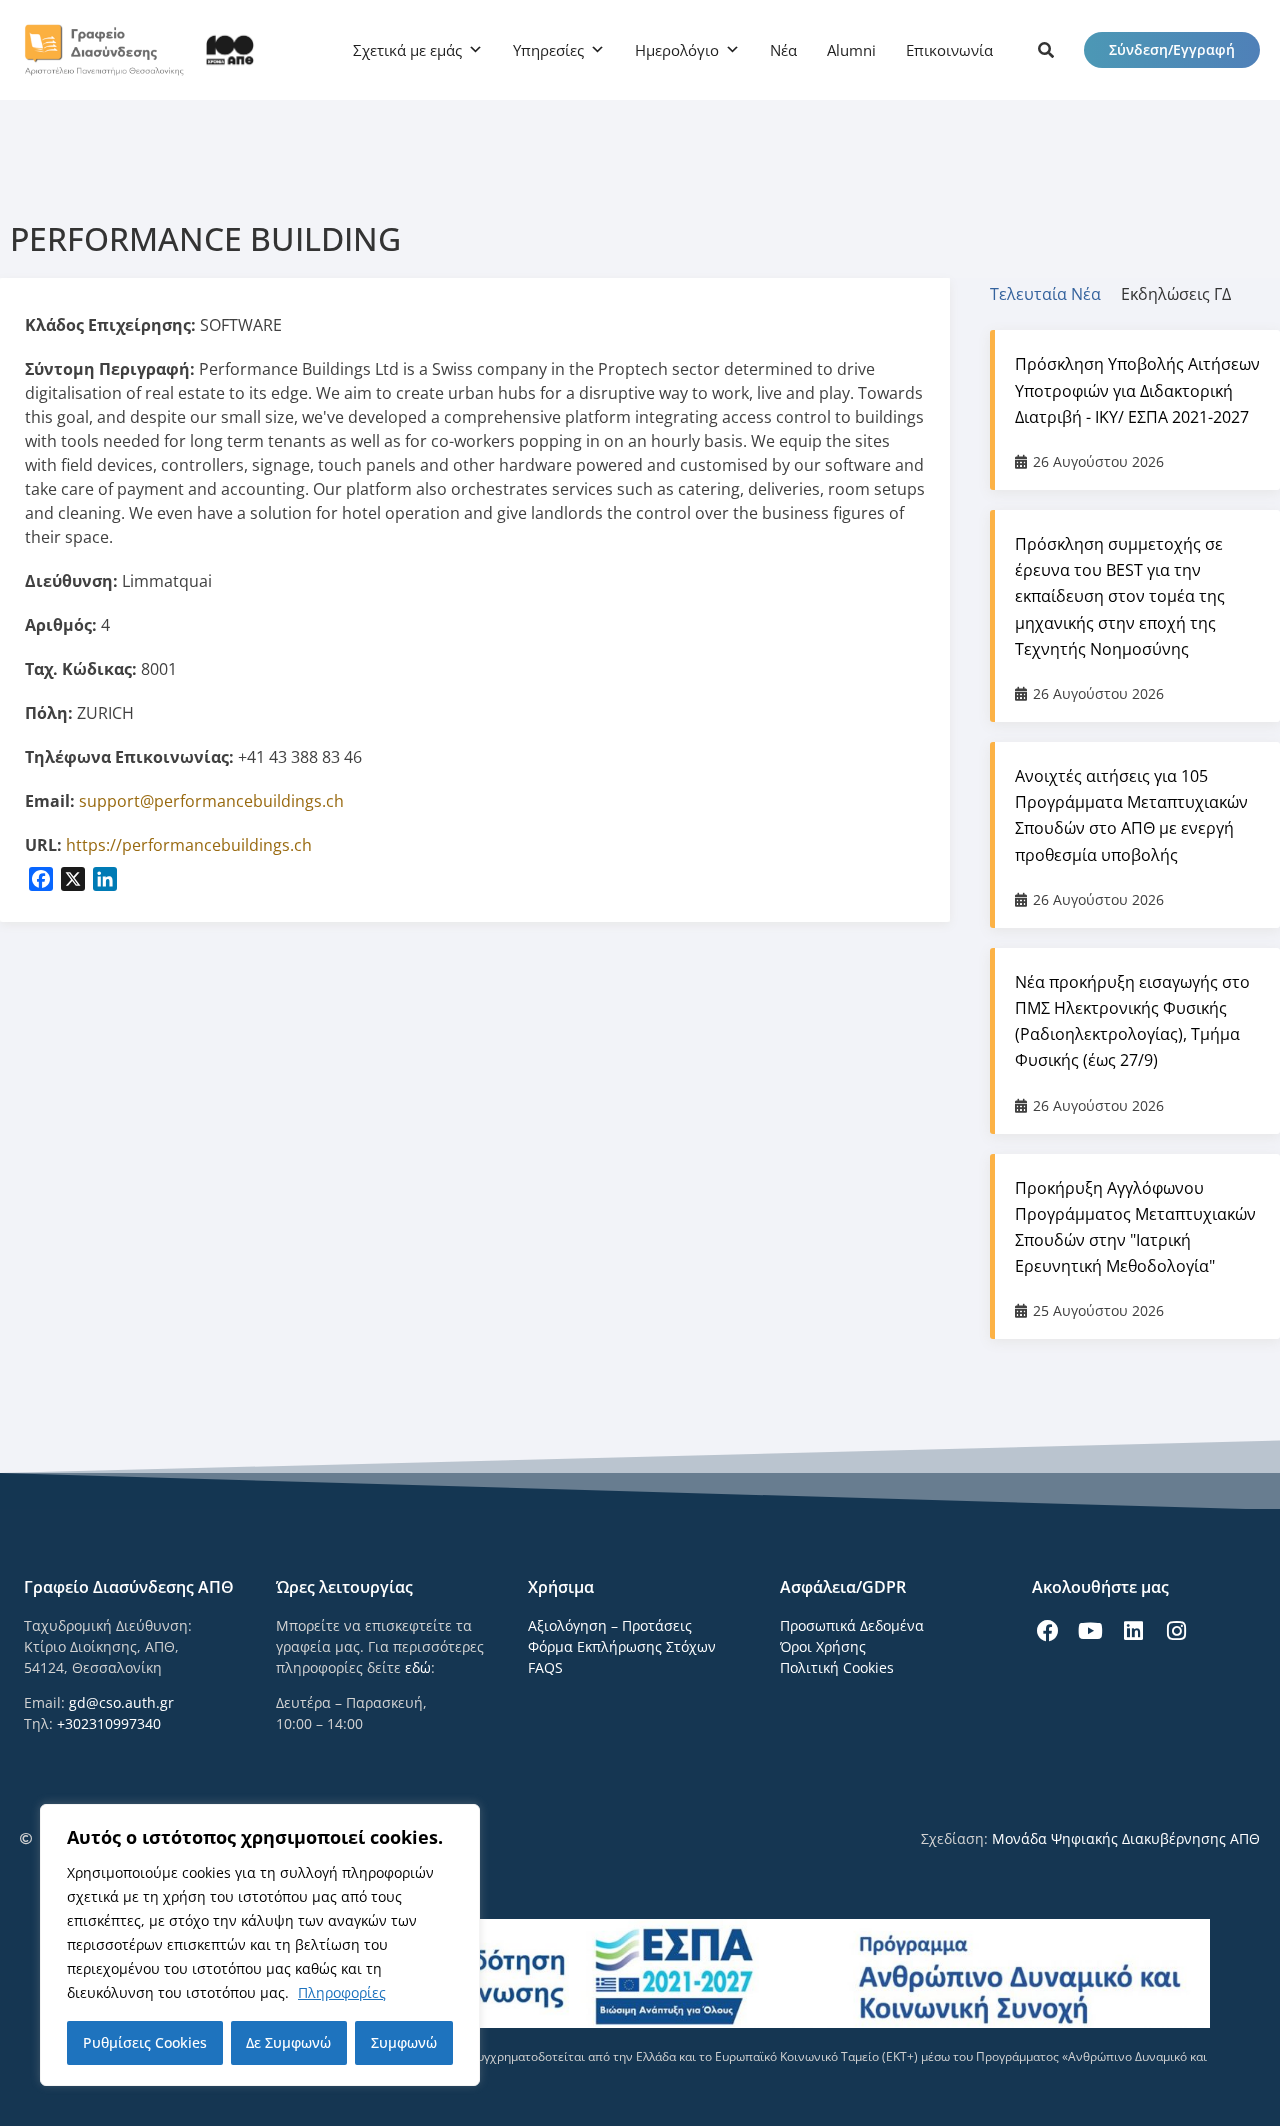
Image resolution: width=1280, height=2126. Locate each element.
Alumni (851, 50)
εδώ (418, 1667)
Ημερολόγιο (677, 50)
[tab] (1055, 294)
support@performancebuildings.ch (211, 801)
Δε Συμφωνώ (288, 2042)
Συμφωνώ (404, 2042)
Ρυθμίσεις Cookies (145, 2042)
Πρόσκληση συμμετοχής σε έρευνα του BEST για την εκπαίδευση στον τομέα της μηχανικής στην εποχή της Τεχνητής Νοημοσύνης (1120, 596)
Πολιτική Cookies (837, 1667)
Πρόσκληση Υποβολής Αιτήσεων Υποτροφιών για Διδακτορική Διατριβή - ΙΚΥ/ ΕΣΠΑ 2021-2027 (1137, 390)
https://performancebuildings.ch (189, 845)
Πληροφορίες (342, 1992)
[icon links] (1046, 50)
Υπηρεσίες (548, 50)
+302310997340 (109, 1723)
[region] (260, 1945)
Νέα (783, 50)
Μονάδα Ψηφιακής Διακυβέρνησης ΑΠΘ (1126, 1838)
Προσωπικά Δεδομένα (852, 1625)
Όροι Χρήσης (823, 1646)
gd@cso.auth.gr (121, 1702)
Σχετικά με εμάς (407, 50)
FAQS (545, 1667)
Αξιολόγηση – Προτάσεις (610, 1625)
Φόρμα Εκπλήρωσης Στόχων (622, 1646)
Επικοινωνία (949, 50)
